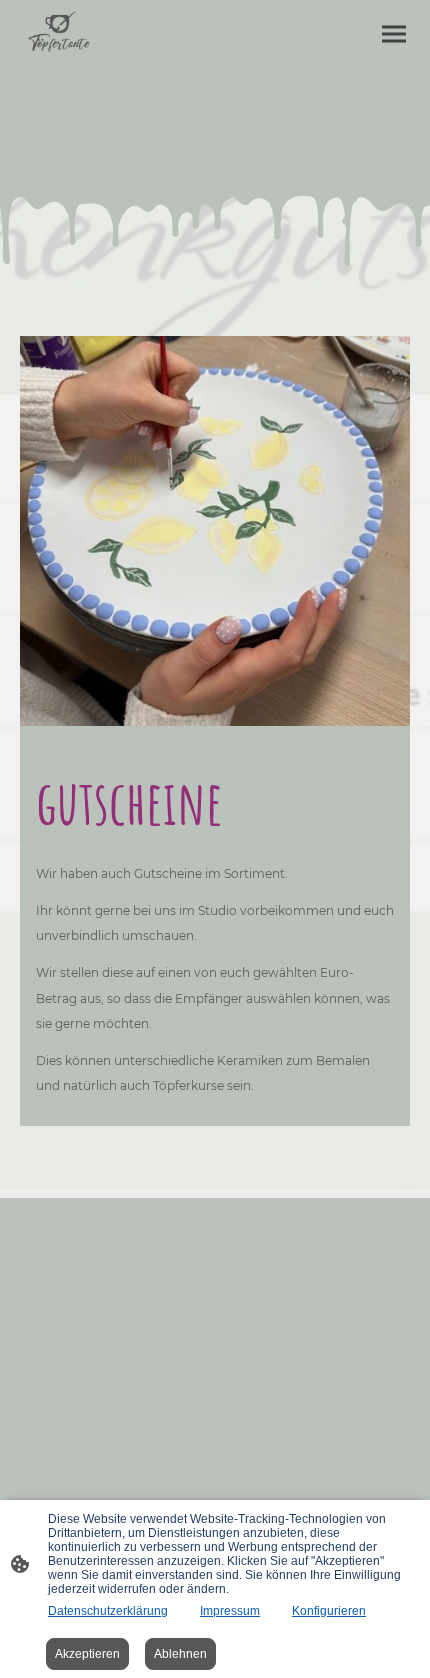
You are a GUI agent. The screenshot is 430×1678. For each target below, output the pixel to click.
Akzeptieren (87, 1654)
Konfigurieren (329, 1611)
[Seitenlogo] (59, 34)
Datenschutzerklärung (108, 1611)
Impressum (230, 1611)
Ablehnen (180, 1654)
